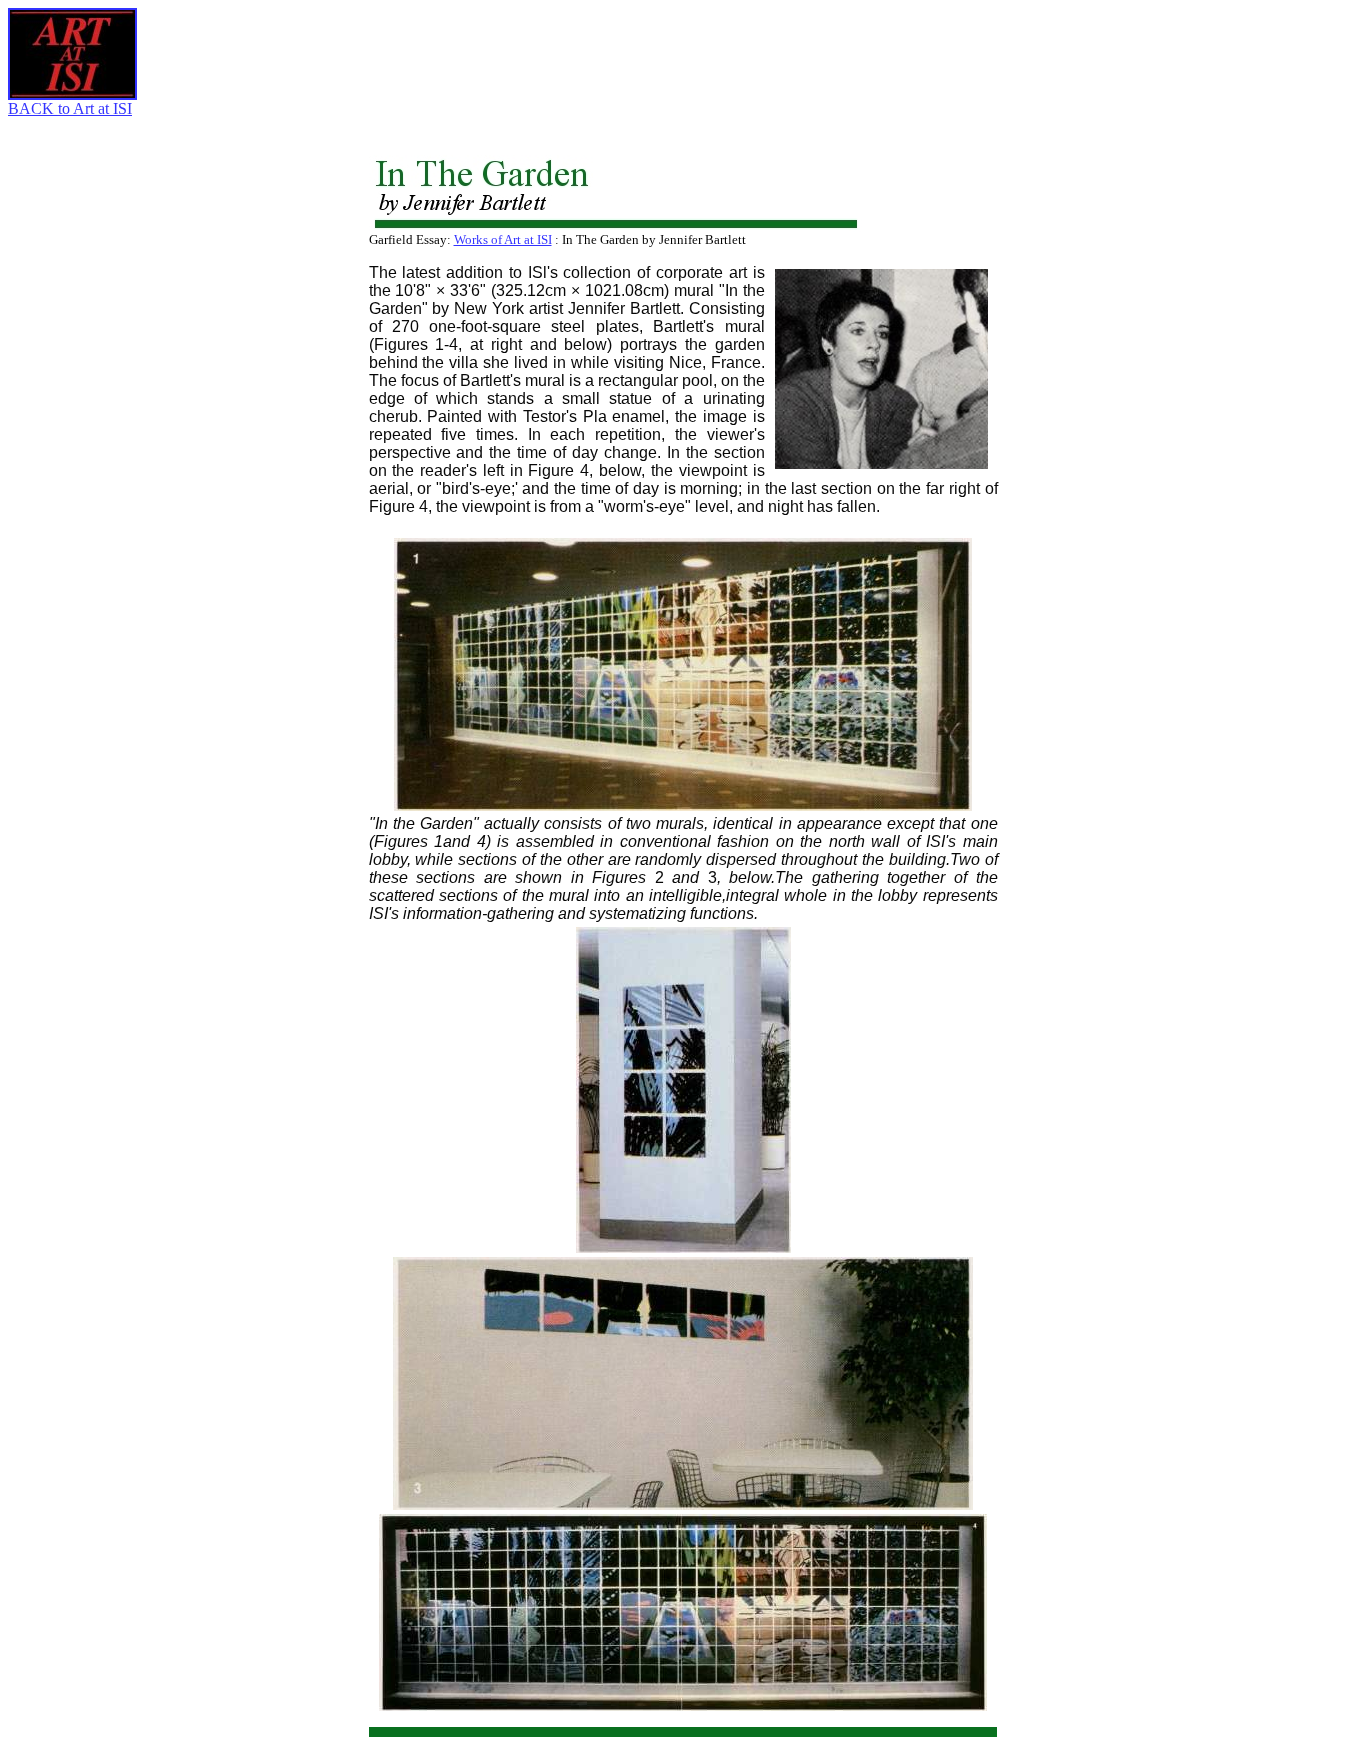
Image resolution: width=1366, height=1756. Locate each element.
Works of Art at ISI (503, 239)
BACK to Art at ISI (70, 108)
